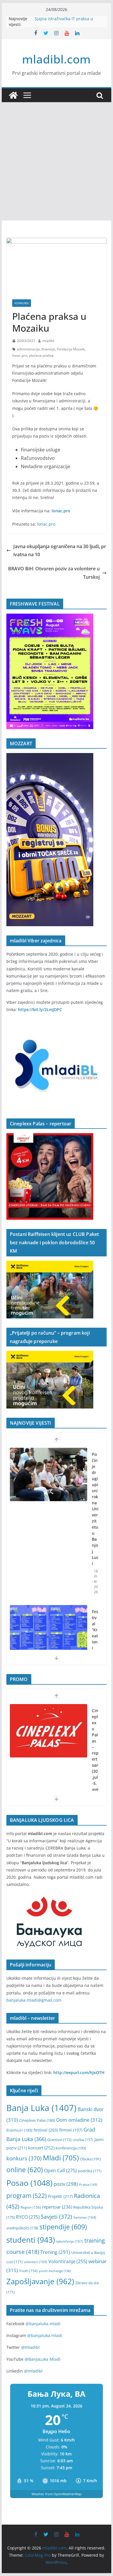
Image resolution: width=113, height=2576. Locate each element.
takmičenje (70, 2241)
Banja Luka (41, 2108)
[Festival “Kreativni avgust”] (49, 1632)
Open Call (60, 2170)
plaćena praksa (41, 355)
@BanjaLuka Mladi (43, 2359)
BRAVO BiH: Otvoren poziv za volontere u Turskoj (54, 573)
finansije (48, 349)
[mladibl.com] (13, 95)
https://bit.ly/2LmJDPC (40, 1009)
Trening (55, 2252)
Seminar (85, 2217)
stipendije (63, 2227)
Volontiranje (68, 2261)
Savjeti (57, 2217)
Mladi (61, 2158)
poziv (66, 2184)
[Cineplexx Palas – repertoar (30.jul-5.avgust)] (49, 1731)
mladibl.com (56, 59)
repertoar (57, 2207)
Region (31, 2207)
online (25, 2170)
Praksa (88, 2184)
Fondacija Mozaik (71, 349)
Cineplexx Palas (37, 2120)
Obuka (90, 2159)
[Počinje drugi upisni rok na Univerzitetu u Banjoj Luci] (49, 1474)
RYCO (28, 2217)
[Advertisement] (57, 161)
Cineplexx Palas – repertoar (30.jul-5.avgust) (95, 1756)
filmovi (71, 2130)
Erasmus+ (19, 2130)
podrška (90, 2171)
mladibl (48, 341)
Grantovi (59, 2140)
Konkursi (22, 303)
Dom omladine (79, 2120)
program (27, 2195)
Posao (29, 2183)
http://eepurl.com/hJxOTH (79, 2072)
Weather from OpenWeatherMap (57, 2494)
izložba (83, 2140)
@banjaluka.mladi (43, 2324)
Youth (28, 2271)
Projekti (60, 2196)
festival (46, 2130)
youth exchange (55, 2271)
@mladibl (30, 2347)
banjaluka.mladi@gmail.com (34, 2000)
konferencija (71, 2148)
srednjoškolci (22, 2228)
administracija (28, 349)
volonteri (35, 2262)
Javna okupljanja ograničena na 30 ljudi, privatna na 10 (60, 551)
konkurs (24, 2158)
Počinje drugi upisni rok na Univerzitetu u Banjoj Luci (95, 1509)
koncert (41, 2148)
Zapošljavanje (40, 2281)
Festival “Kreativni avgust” (95, 1639)
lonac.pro (20, 355)
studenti (31, 2240)
